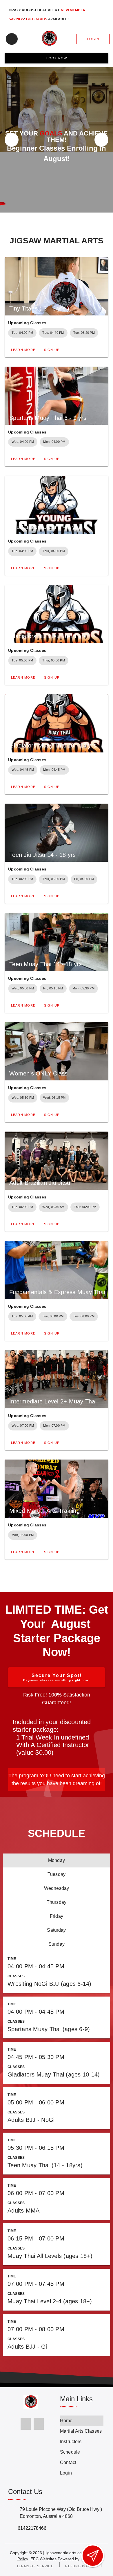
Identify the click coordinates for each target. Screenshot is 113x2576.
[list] (57, 1737)
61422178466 (32, 2528)
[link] (82, 2421)
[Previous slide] (12, 140)
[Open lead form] (93, 2556)
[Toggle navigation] (12, 39)
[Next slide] (101, 140)
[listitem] (57, 1860)
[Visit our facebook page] (26, 2424)
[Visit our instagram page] (39, 2424)
